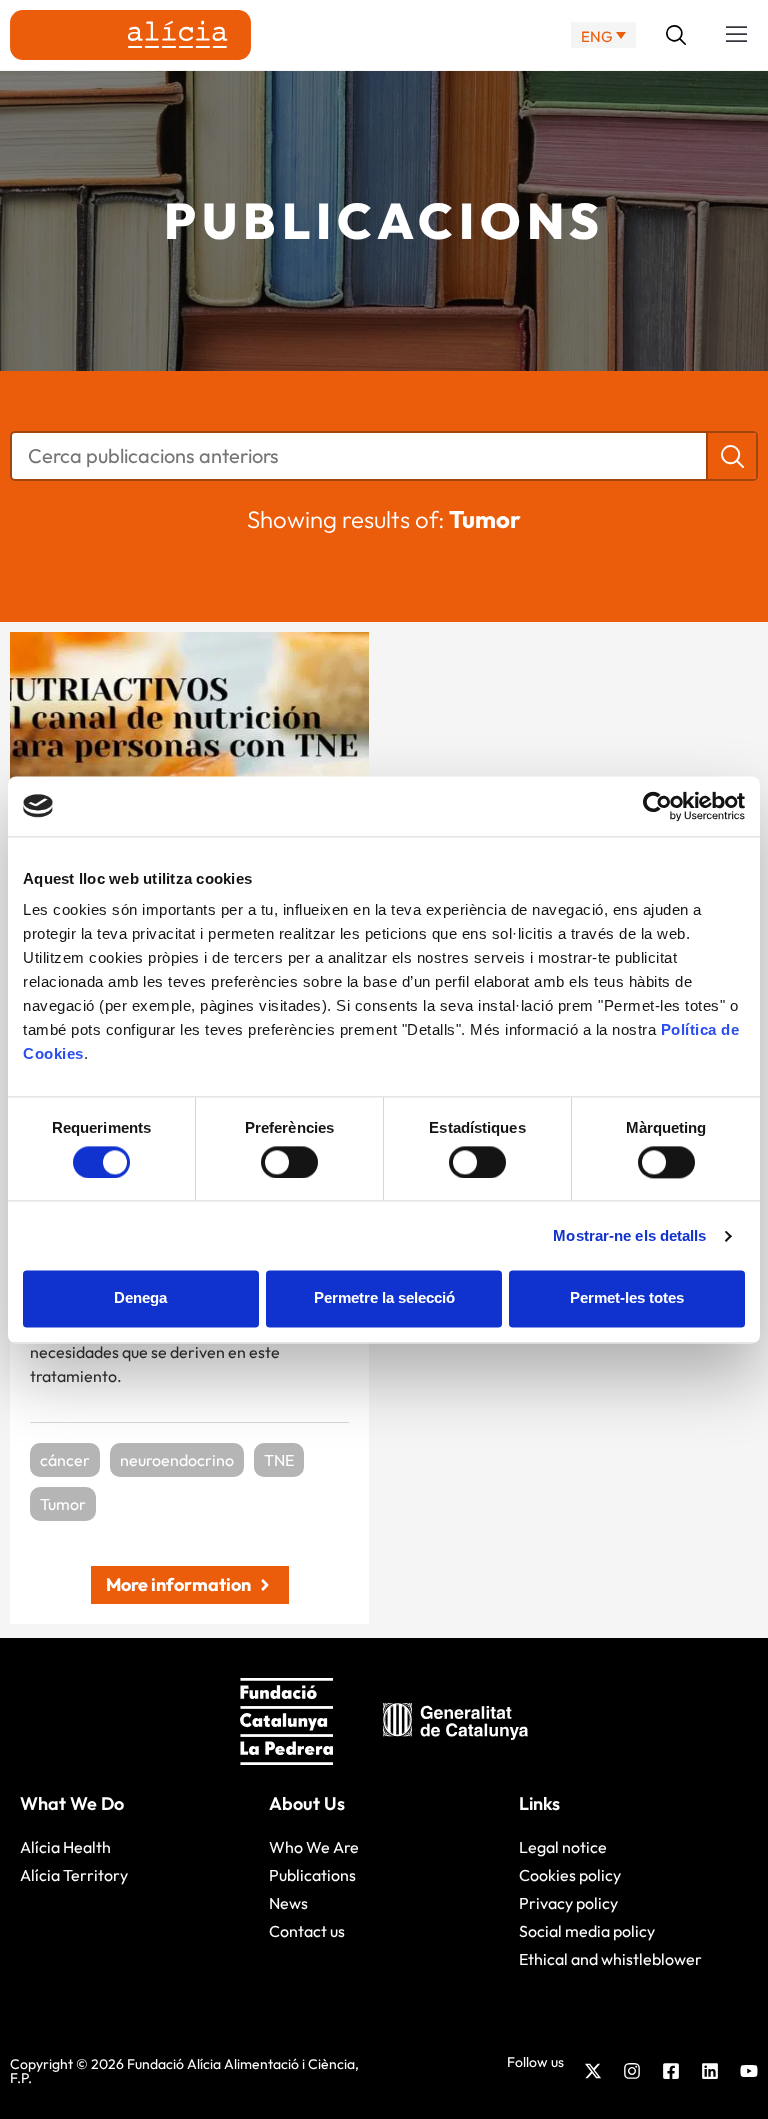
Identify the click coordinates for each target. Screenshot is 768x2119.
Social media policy (587, 1931)
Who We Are (314, 1847)
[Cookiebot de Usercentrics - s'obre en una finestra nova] (657, 806)
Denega (140, 1298)
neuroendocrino (177, 1460)
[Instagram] (632, 2071)
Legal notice (563, 1847)
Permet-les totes (627, 1298)
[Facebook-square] (671, 2071)
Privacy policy (568, 1903)
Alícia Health (65, 1847)
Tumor (63, 1504)
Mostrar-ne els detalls (629, 1235)
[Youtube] (749, 2071)
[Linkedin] (710, 2071)
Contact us (307, 1931)
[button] (737, 35)
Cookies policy (570, 1875)
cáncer (65, 1460)
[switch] (289, 1162)
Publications (312, 1875)
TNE (279, 1460)
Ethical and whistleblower (610, 1959)
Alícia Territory (74, 1875)
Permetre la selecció (384, 1298)
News (288, 1903)
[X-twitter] (593, 2071)
